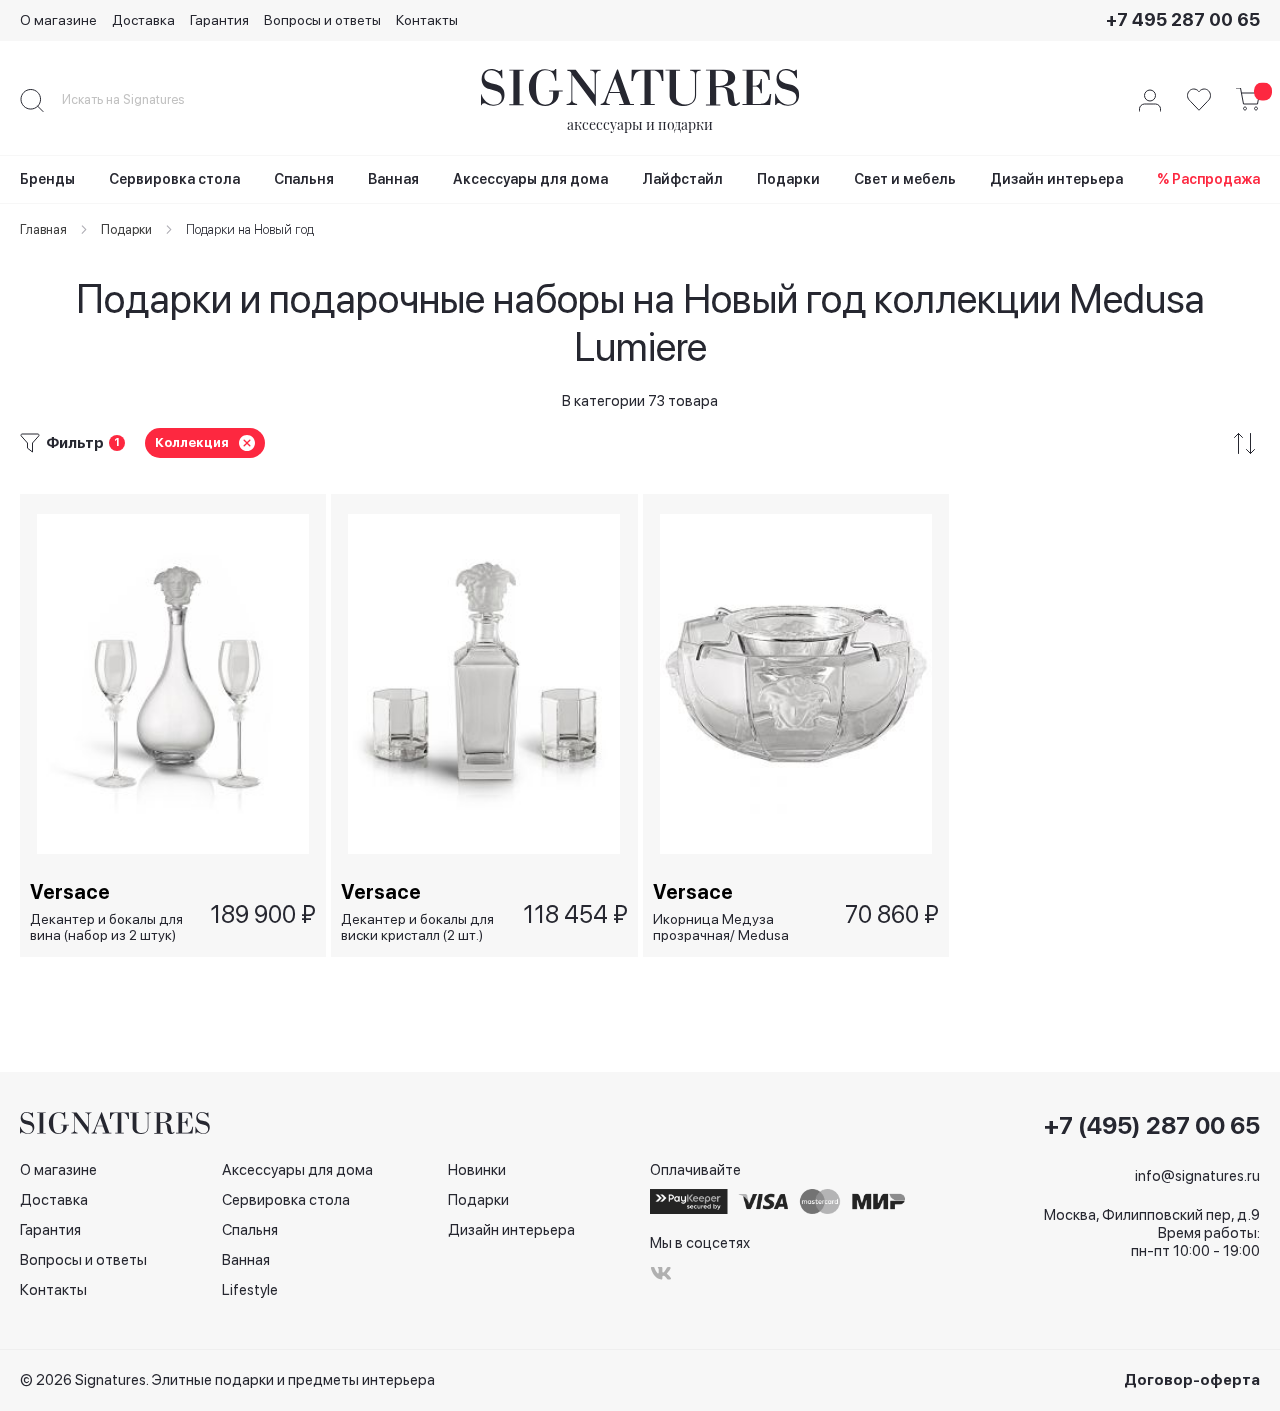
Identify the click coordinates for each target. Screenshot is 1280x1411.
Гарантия (219, 20)
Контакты (427, 20)
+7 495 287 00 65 (1183, 19)
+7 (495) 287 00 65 (1152, 1126)
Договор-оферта (1192, 1380)
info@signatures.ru (1197, 1176)
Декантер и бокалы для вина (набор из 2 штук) (106, 927)
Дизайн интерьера (511, 1230)
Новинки (477, 1170)
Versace (70, 892)
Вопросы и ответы (322, 20)
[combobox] (140, 100)
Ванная (246, 1260)
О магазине (58, 20)
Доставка (143, 20)
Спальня (250, 1230)
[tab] (640, 443)
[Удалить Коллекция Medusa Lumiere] (247, 443)
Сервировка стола (286, 1200)
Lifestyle (250, 1290)
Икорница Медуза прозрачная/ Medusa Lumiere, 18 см (721, 927)
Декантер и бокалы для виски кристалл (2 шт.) (417, 927)
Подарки (478, 1200)
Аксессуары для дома (297, 1170)
